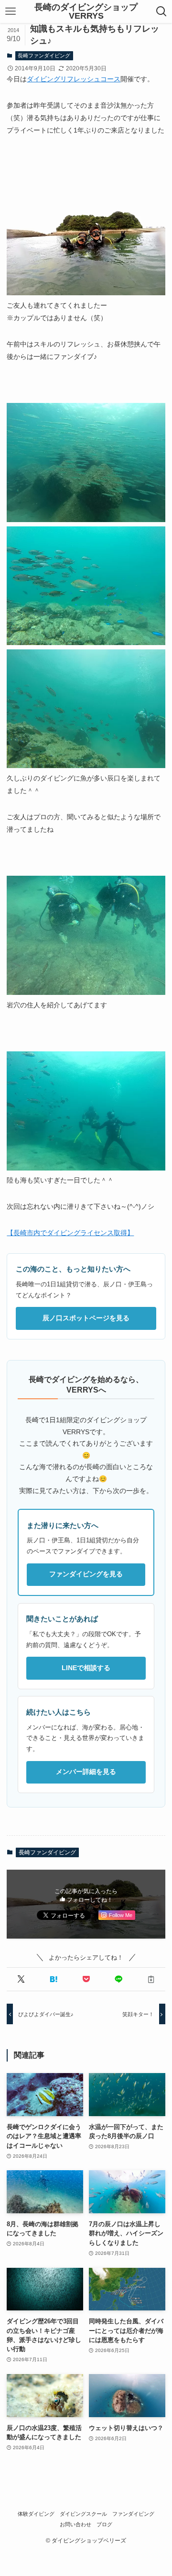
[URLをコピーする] (151, 1979)
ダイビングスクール (83, 2514)
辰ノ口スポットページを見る (86, 1318)
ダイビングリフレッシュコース (74, 79)
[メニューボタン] (10, 11)
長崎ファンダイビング (44, 56)
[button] (21, 1979)
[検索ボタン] (162, 11)
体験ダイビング (36, 2514)
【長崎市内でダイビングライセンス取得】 (70, 1233)
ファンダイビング (133, 2514)
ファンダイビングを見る (86, 1574)
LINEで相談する (86, 1668)
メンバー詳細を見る (86, 1772)
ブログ (104, 2524)
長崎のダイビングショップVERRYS (86, 11)
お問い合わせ (75, 2524)
